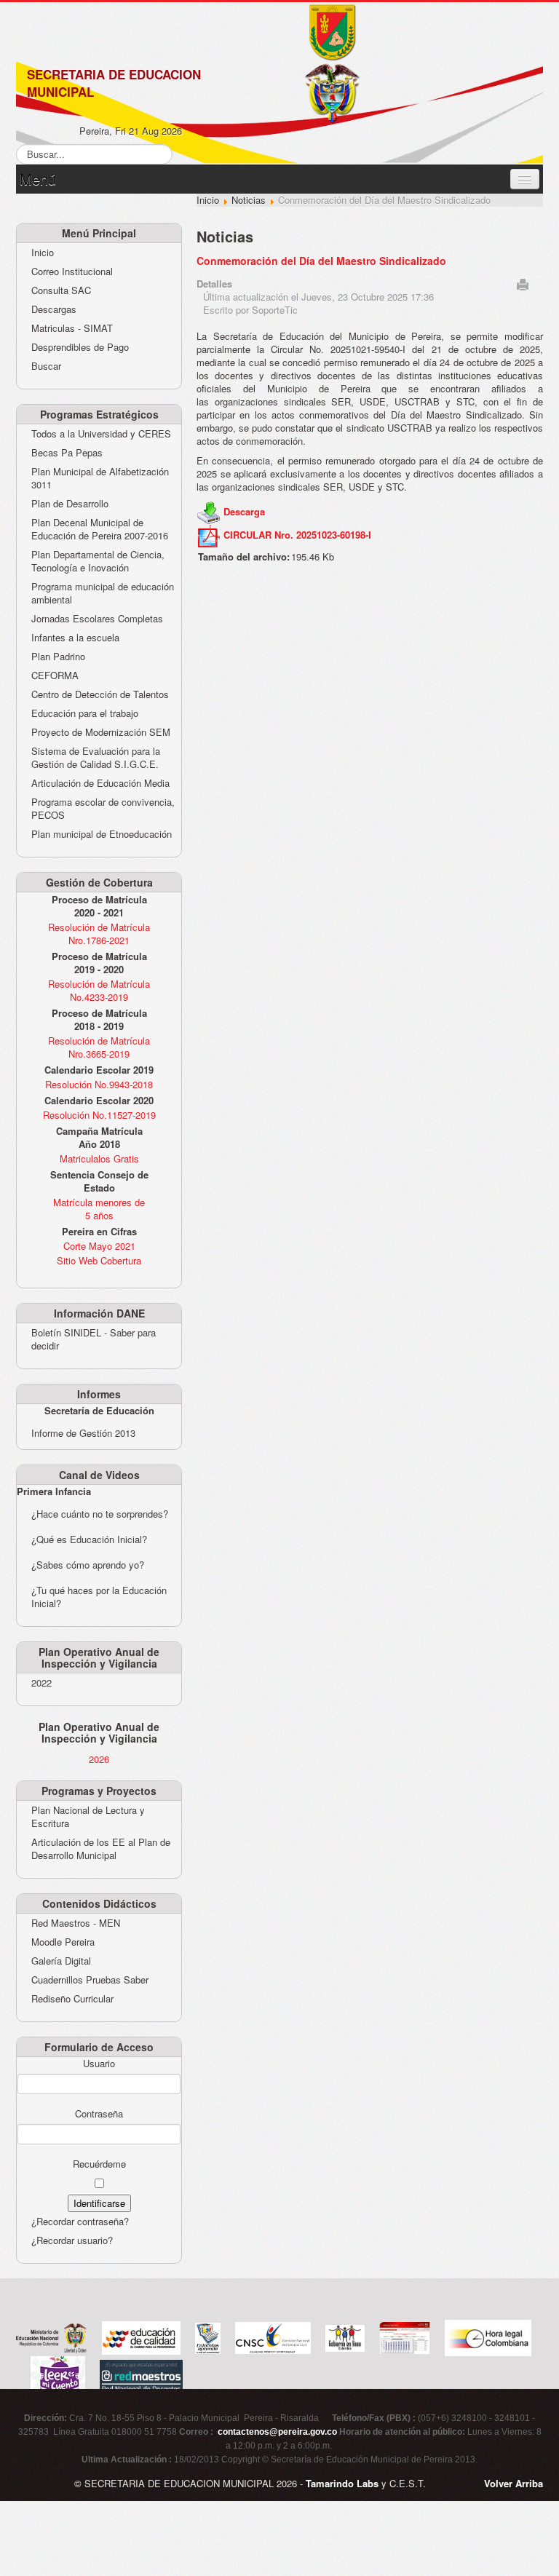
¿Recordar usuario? (72, 2240)
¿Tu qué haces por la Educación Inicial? (99, 1597)
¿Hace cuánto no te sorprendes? (100, 1514)
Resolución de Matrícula (99, 927)
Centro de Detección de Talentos (100, 694)
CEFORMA (55, 675)
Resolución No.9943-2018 (99, 1084)
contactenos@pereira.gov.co (277, 2432)
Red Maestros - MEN (76, 1923)
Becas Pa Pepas (67, 453)
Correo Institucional (72, 272)
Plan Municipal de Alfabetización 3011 (100, 478)
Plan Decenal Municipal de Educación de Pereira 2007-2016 (100, 529)
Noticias (249, 200)
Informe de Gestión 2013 (83, 1433)
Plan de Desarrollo (70, 504)
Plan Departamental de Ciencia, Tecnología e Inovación (98, 561)
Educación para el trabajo (85, 713)
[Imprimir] (523, 283)
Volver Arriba (514, 2483)
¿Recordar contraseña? (80, 2221)
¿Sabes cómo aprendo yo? (88, 1565)
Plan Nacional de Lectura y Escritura (88, 1817)
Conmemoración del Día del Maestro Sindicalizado (321, 261)
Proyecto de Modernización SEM (101, 732)
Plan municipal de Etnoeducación (102, 834)
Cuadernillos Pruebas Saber (90, 1980)
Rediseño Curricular (72, 1999)
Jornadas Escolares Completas (97, 619)
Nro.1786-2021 (99, 940)
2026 (99, 1759)
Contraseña (99, 2114)
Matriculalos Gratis (99, 1158)
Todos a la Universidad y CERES (101, 434)
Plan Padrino (58, 657)
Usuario (99, 2064)
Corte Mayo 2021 (99, 1246)
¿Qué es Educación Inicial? (89, 1539)
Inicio (43, 253)
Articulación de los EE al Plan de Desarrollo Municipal (101, 1849)
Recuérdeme (99, 2164)
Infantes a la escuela (75, 638)
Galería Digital (61, 1961)
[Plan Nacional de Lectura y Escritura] (58, 2375)
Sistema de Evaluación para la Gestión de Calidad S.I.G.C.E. (96, 758)
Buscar (46, 366)
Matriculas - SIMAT (72, 328)
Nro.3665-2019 (99, 1054)
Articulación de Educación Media (100, 783)
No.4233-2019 (99, 997)
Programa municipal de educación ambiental (103, 593)
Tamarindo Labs (342, 2483)
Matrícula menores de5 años (99, 1209)
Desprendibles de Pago (80, 347)
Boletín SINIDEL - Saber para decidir (94, 1339)
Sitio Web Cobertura (99, 1260)
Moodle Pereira (63, 1942)
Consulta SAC (61, 290)
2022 (41, 1683)
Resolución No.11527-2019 (99, 1115)
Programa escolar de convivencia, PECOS (103, 809)
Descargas (54, 309)
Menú (38, 179)
